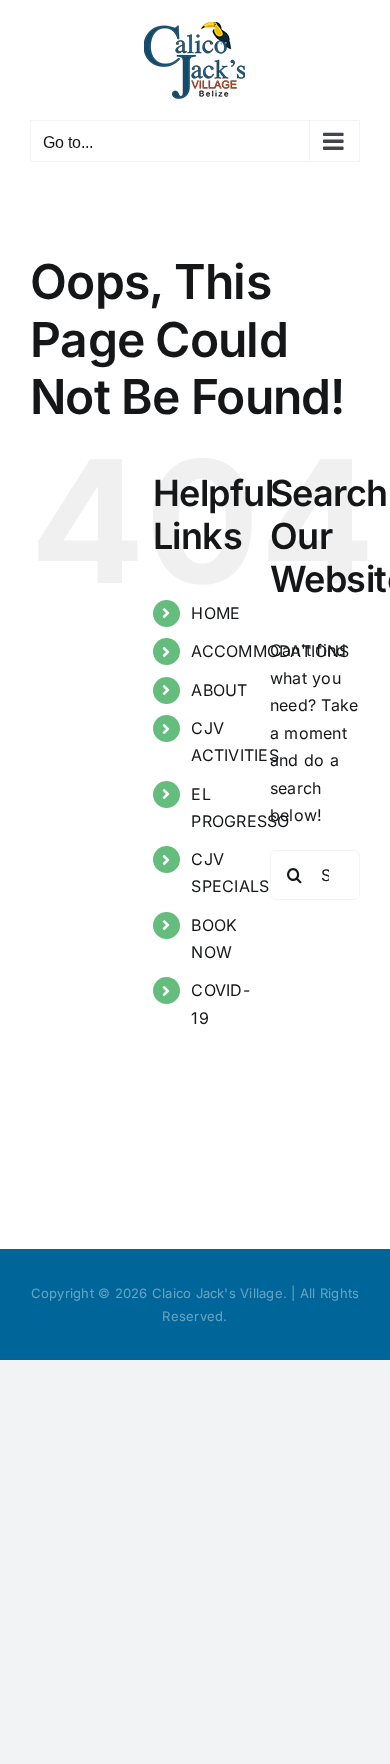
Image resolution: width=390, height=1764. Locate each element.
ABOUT (219, 690)
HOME (215, 613)
